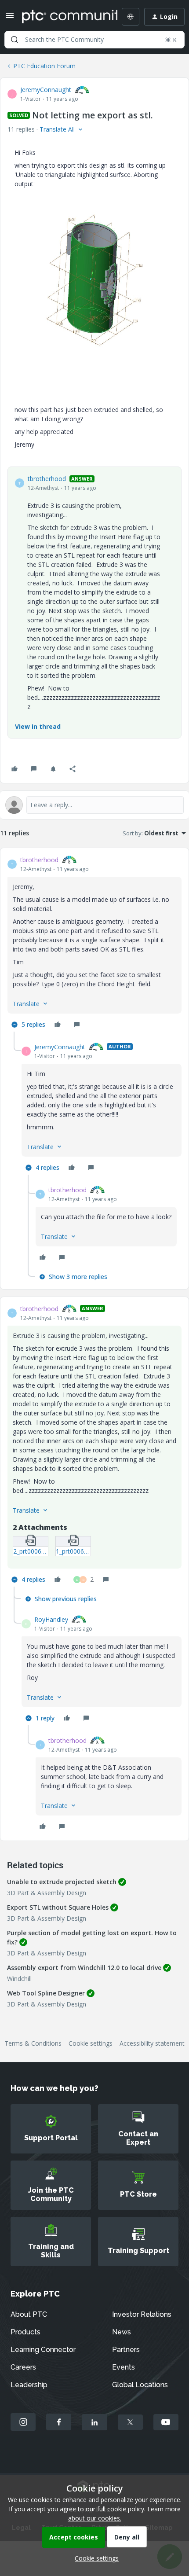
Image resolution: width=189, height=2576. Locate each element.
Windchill (19, 1979)
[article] (94, 943)
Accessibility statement (152, 2043)
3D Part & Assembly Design (47, 1893)
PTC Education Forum (44, 66)
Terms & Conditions (33, 2043)
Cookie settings (91, 2043)
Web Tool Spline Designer (46, 1993)
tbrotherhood (47, 479)
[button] (10, 18)
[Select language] (131, 17)
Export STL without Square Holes (58, 1907)
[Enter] (15, 40)
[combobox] (94, 40)
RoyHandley (51, 1619)
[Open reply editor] (94, 805)
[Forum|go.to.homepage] (63, 17)
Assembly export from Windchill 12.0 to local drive (84, 1968)
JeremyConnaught (46, 90)
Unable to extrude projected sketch (62, 1882)
